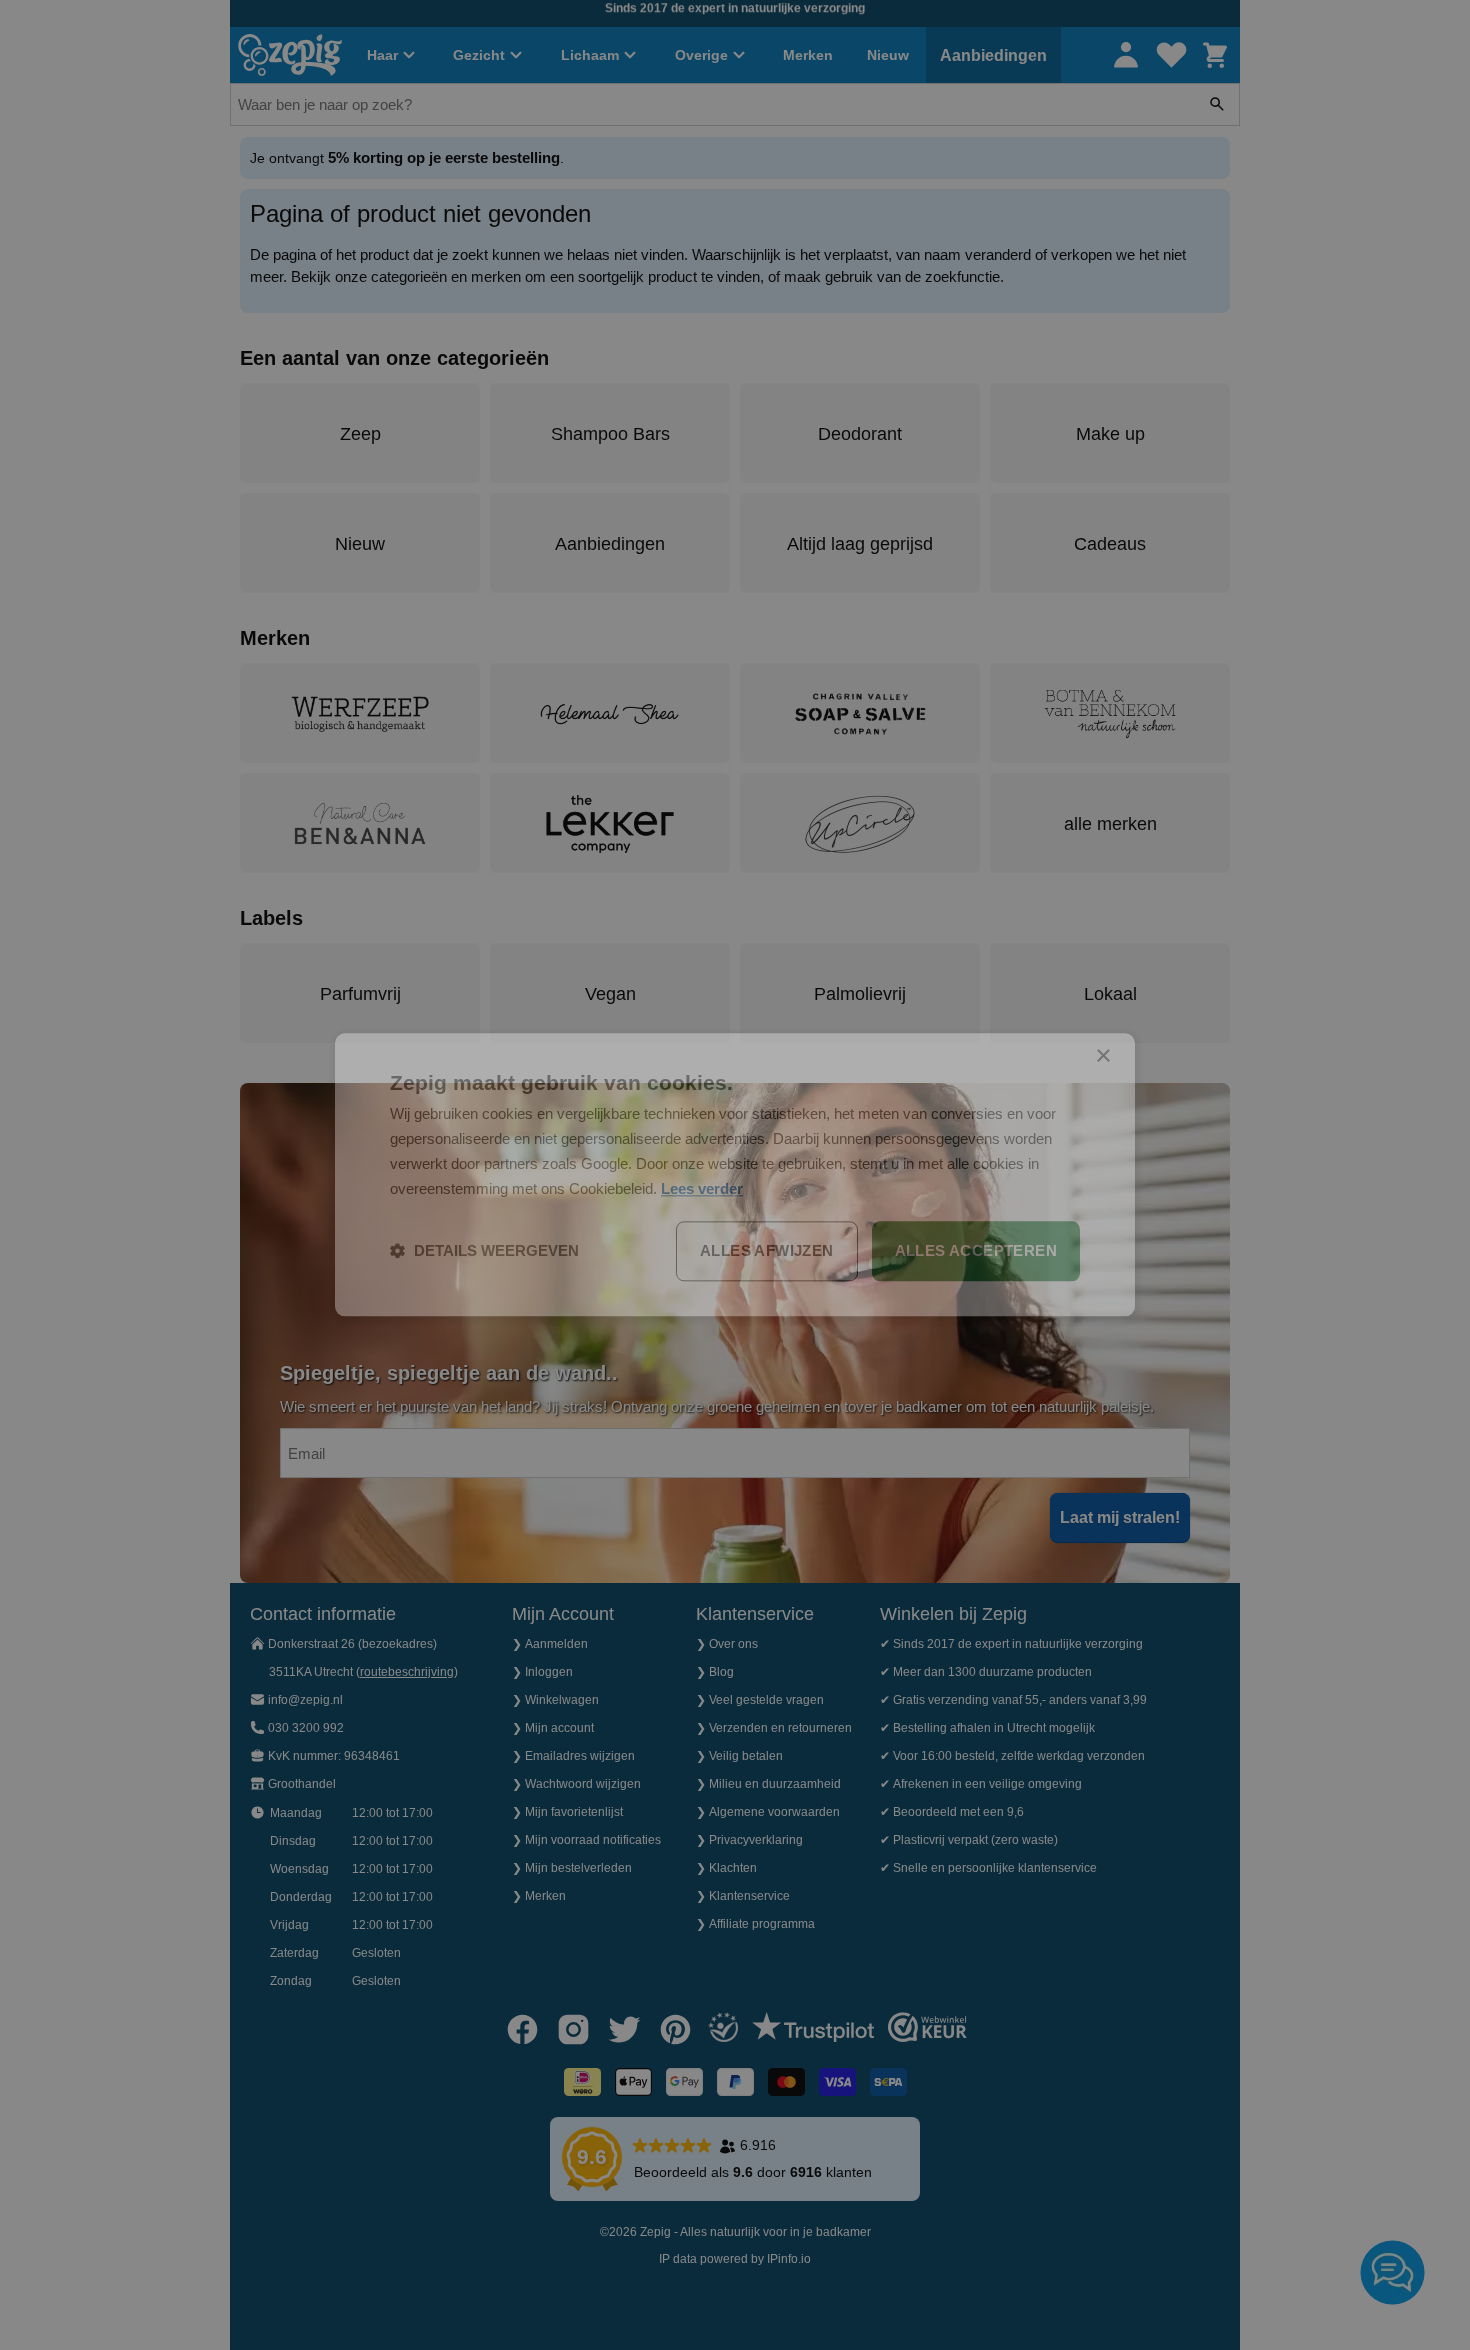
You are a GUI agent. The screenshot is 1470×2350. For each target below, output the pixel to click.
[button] (484, 1252)
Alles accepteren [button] (976, 1251)
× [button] (1102, 1056)
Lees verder (702, 1188)
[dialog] (735, 1174)
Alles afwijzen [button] (767, 1251)
